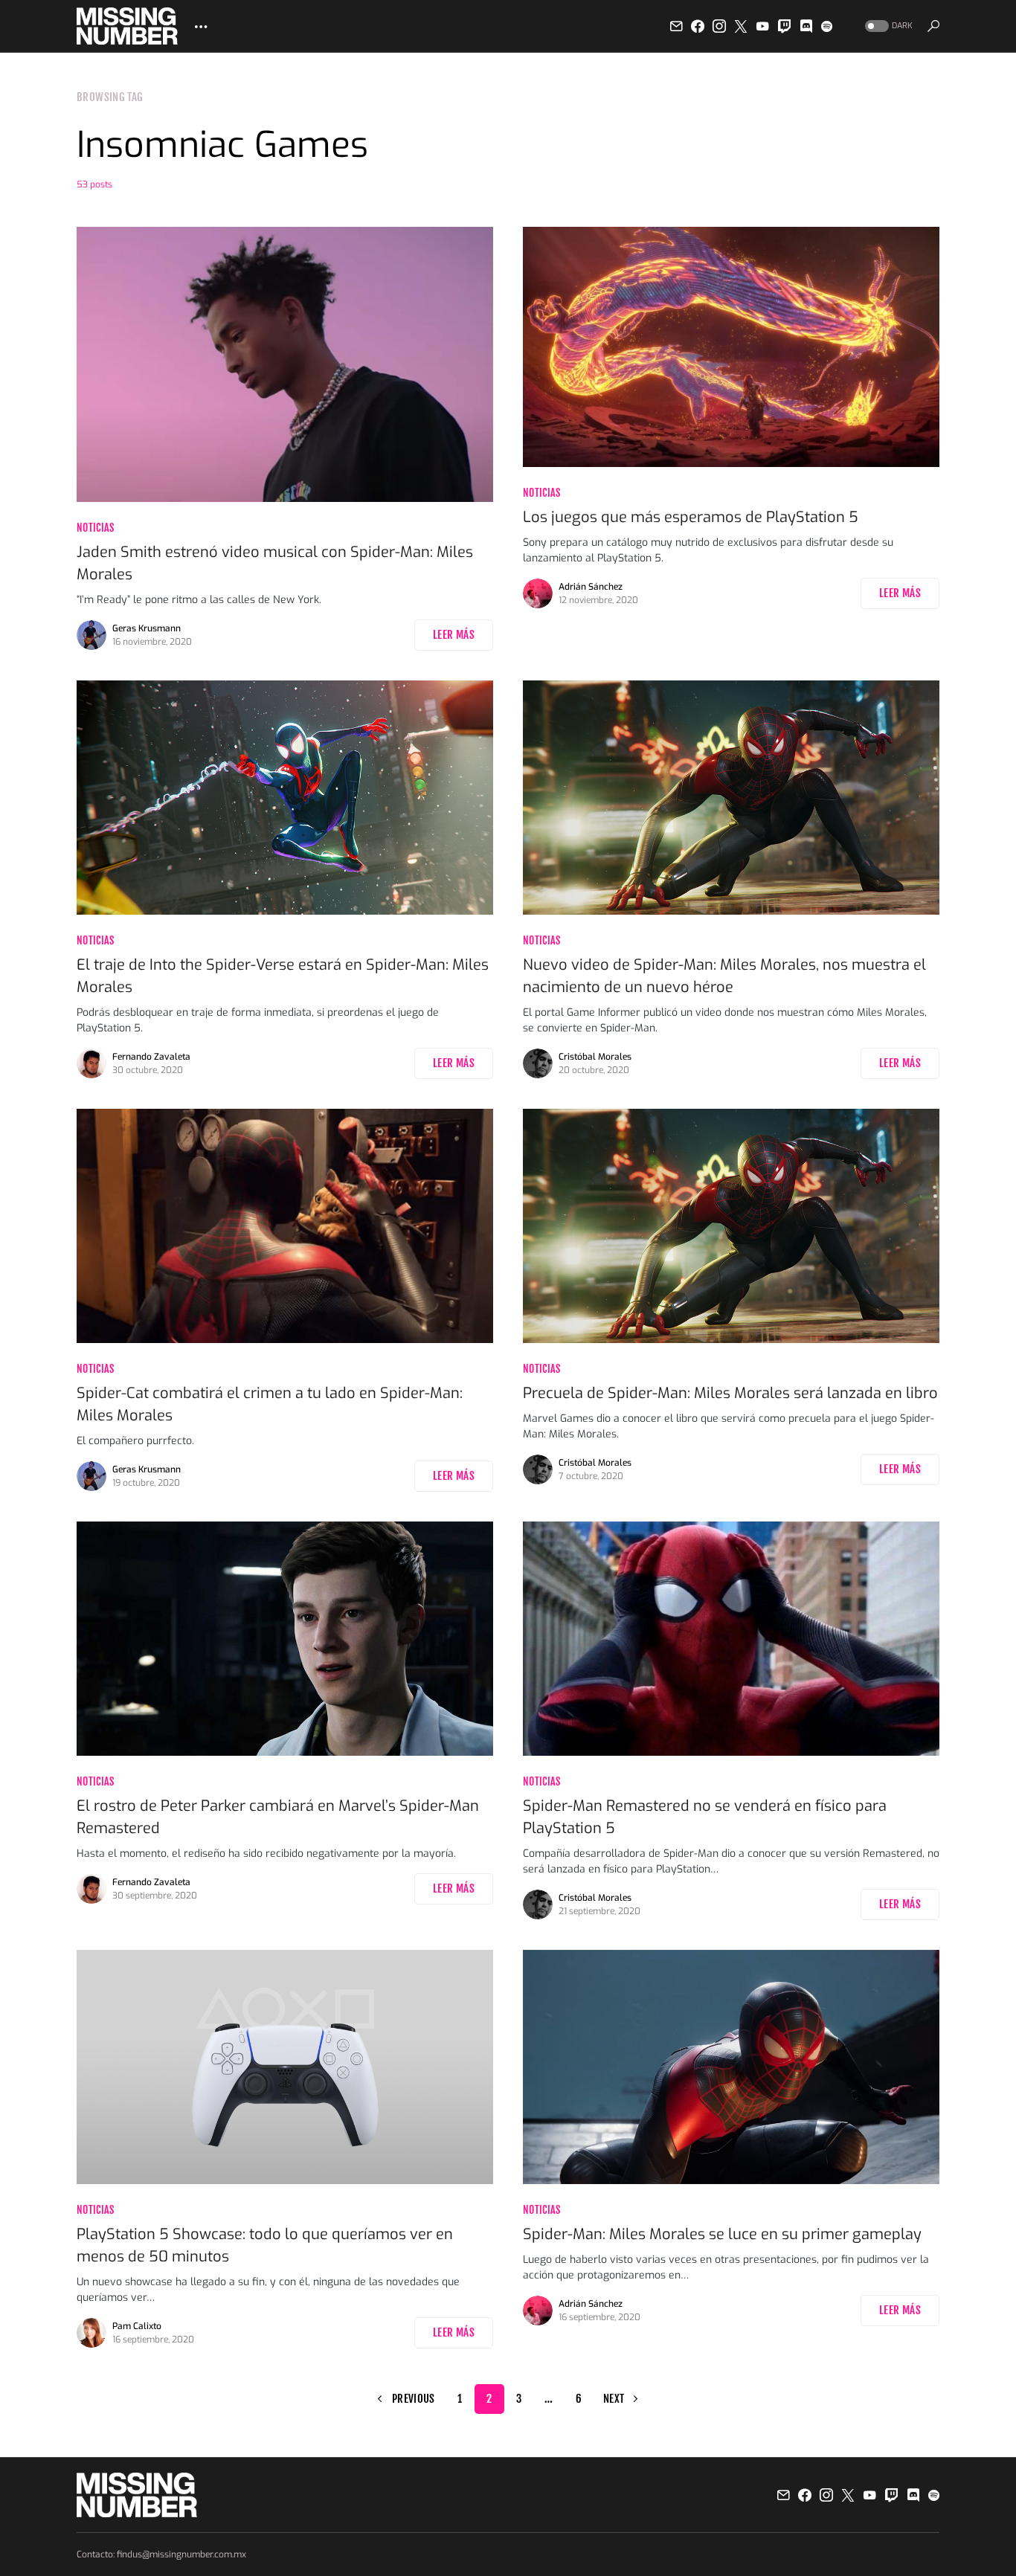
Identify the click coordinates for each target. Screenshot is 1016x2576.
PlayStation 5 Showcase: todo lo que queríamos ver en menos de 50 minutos (265, 2245)
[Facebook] (698, 26)
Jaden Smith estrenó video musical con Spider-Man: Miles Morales (275, 563)
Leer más (454, 635)
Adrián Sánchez (591, 587)
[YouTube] (762, 26)
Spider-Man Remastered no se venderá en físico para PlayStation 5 (705, 1817)
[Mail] (676, 26)
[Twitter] (741, 26)
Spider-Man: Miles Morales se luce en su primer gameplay (722, 2234)
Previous (414, 2399)
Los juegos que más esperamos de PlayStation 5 (691, 517)
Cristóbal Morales (595, 1057)
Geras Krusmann (147, 628)
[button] (887, 26)
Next (614, 2399)
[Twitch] (785, 26)
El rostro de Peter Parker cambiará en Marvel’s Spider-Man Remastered (278, 1817)
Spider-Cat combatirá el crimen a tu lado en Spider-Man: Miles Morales (270, 1404)
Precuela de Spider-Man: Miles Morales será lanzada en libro (730, 1393)
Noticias (96, 528)
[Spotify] (827, 26)
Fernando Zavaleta (151, 1057)
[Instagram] (719, 26)
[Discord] (806, 26)
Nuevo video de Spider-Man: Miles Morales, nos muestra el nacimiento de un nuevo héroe (724, 976)
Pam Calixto (137, 2326)
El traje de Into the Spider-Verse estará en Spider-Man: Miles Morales (283, 976)
